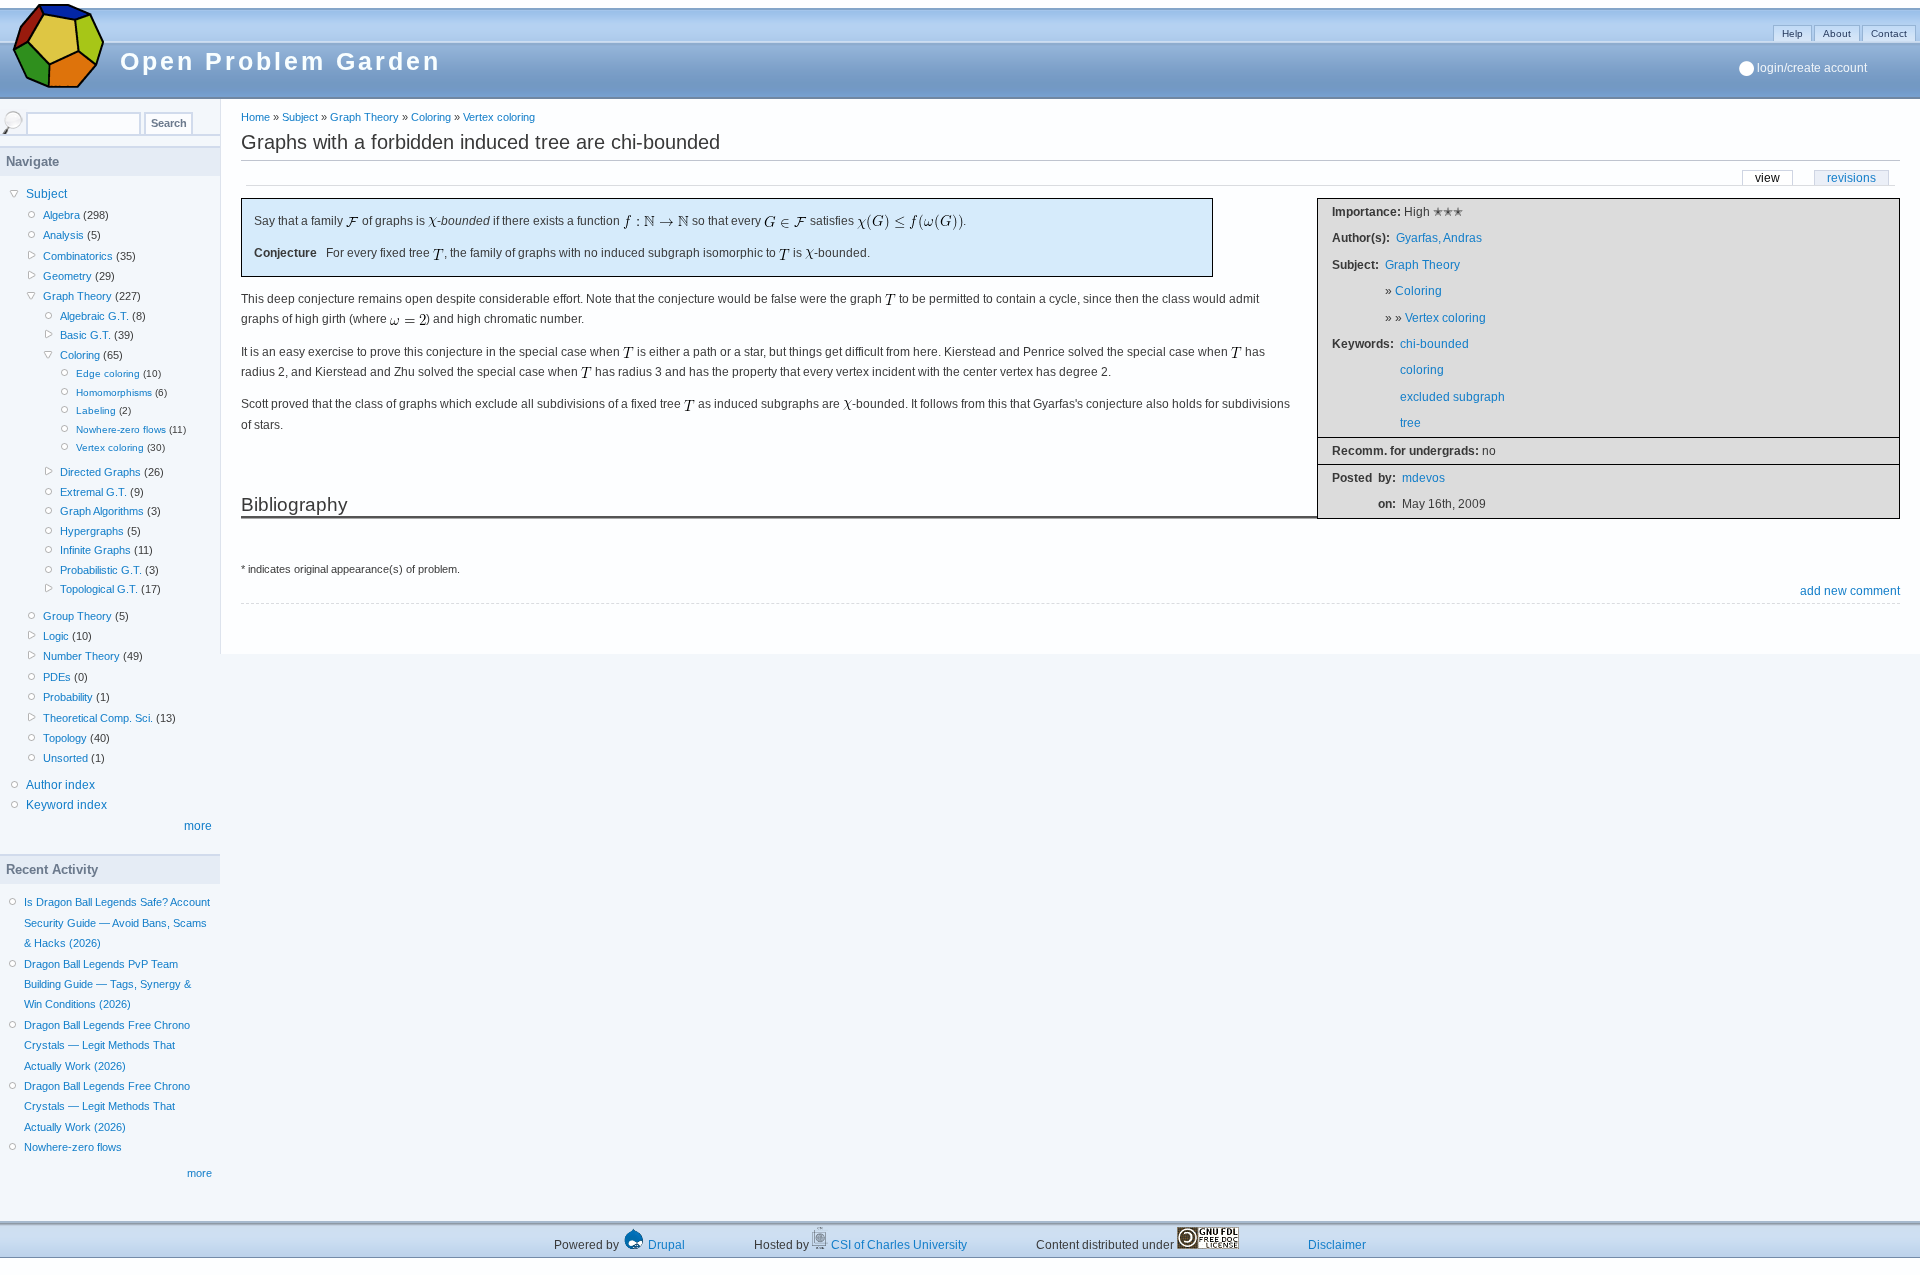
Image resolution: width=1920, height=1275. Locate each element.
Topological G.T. (99, 589)
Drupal (665, 1245)
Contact (1889, 33)
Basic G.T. (85, 335)
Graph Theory (364, 117)
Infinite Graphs (95, 550)
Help (1792, 33)
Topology (65, 738)
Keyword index (66, 805)
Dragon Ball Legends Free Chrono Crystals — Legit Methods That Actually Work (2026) (107, 1045)
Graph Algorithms (102, 511)
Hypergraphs (92, 531)
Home (255, 117)
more (198, 826)
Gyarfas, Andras (1439, 238)
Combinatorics (78, 256)
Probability (68, 697)
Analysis (63, 235)
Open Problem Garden (280, 61)
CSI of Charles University (897, 1245)
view (1767, 178)
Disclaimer (1337, 1245)
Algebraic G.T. (94, 316)
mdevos (1423, 478)
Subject (300, 117)
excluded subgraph (1452, 397)
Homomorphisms (114, 392)
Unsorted (65, 758)
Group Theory (77, 616)
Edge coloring (108, 373)
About (1837, 33)
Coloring (431, 117)
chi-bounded (1434, 344)
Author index (60, 785)
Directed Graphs (100, 472)
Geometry (67, 276)
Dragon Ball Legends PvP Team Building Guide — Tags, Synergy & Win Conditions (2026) (107, 984)
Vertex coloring (499, 117)
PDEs (57, 677)
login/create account (1812, 68)
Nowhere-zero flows (121, 429)
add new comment (1850, 591)
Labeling (96, 410)
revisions (1851, 178)
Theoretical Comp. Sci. (98, 718)
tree (1410, 423)
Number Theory (81, 656)
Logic (56, 636)
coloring (1422, 370)
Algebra (61, 215)
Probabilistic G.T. (101, 570)
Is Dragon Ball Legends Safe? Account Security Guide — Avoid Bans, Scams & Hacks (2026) (117, 922)
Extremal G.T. (93, 492)
